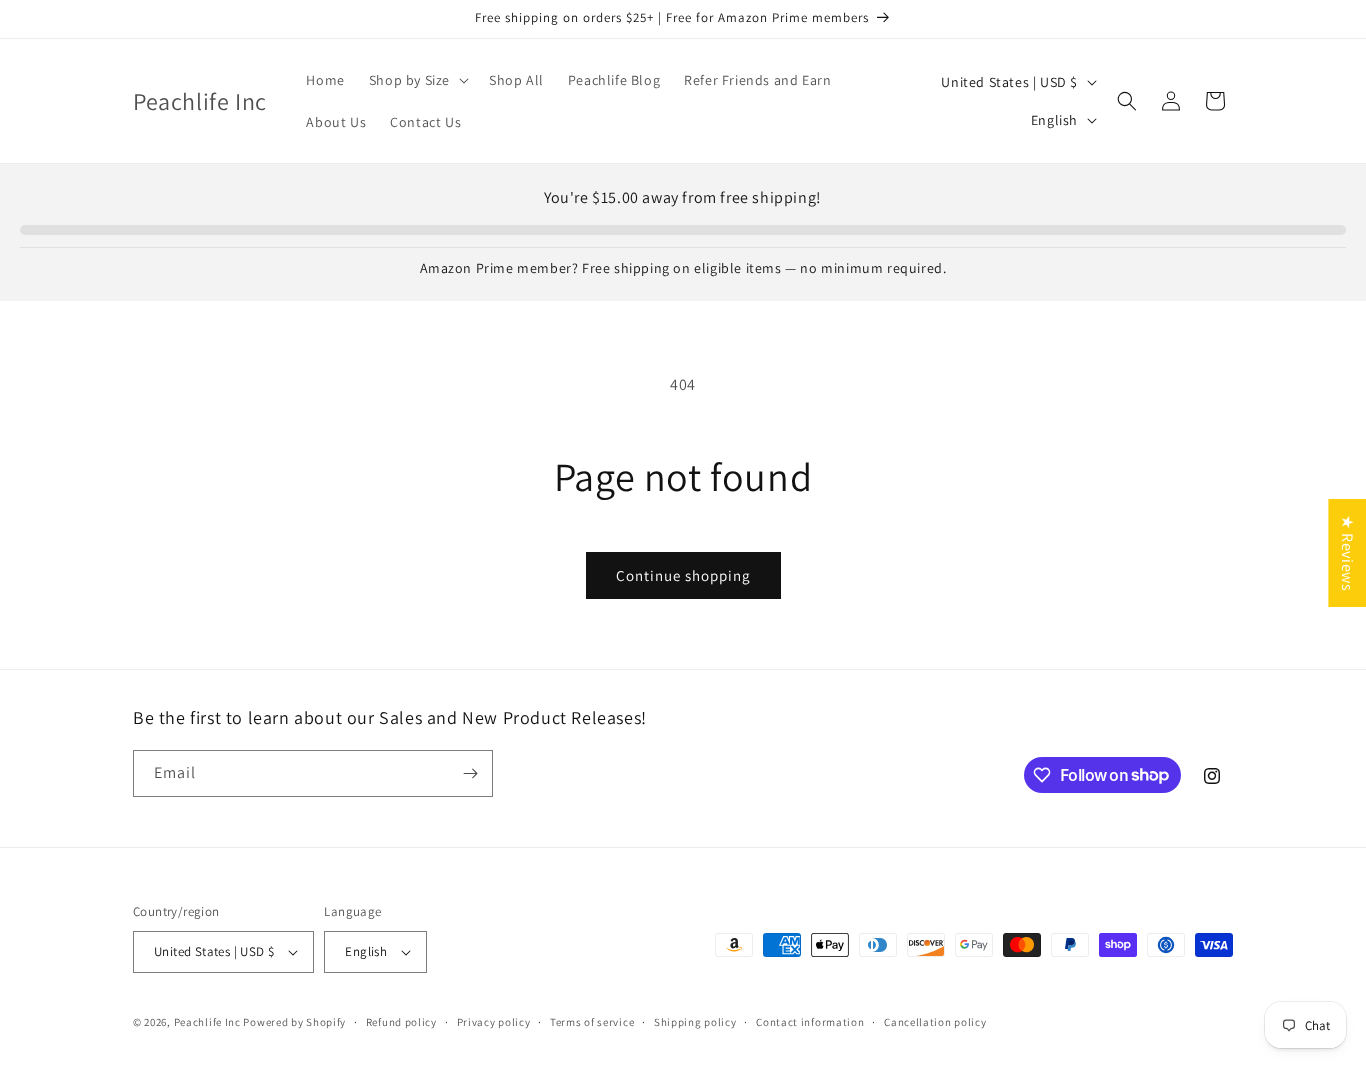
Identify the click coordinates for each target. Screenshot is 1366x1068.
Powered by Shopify (294, 1022)
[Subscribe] (470, 773)
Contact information (810, 1022)
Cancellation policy (935, 1022)
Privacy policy (494, 1022)
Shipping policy (695, 1022)
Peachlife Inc (207, 1022)
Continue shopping (683, 575)
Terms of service (592, 1022)
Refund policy (401, 1022)
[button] (417, 80)
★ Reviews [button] (1347, 553)
